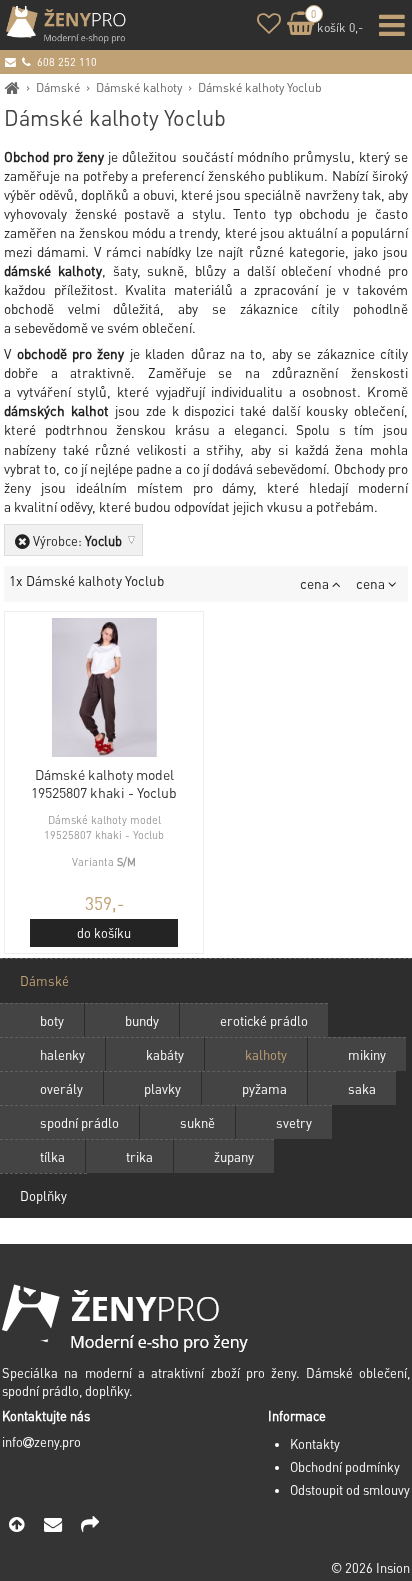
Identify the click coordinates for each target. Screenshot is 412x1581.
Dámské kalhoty (139, 87)
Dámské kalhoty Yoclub (260, 87)
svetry (294, 1122)
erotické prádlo (264, 1020)
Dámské (58, 87)
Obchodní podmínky (345, 1467)
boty (52, 1020)
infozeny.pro (41, 1442)
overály (61, 1088)
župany (234, 1156)
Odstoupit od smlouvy (350, 1490)
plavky (162, 1088)
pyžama (264, 1088)
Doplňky (43, 1195)
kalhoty (266, 1054)
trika (139, 1156)
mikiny (367, 1054)
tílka (52, 1156)
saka (362, 1088)
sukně (197, 1122)
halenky (62, 1054)
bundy (142, 1020)
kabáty (165, 1054)
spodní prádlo (79, 1122)
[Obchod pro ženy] (12, 87)
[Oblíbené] (269, 26)
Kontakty (315, 1444)
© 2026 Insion (370, 1568)
